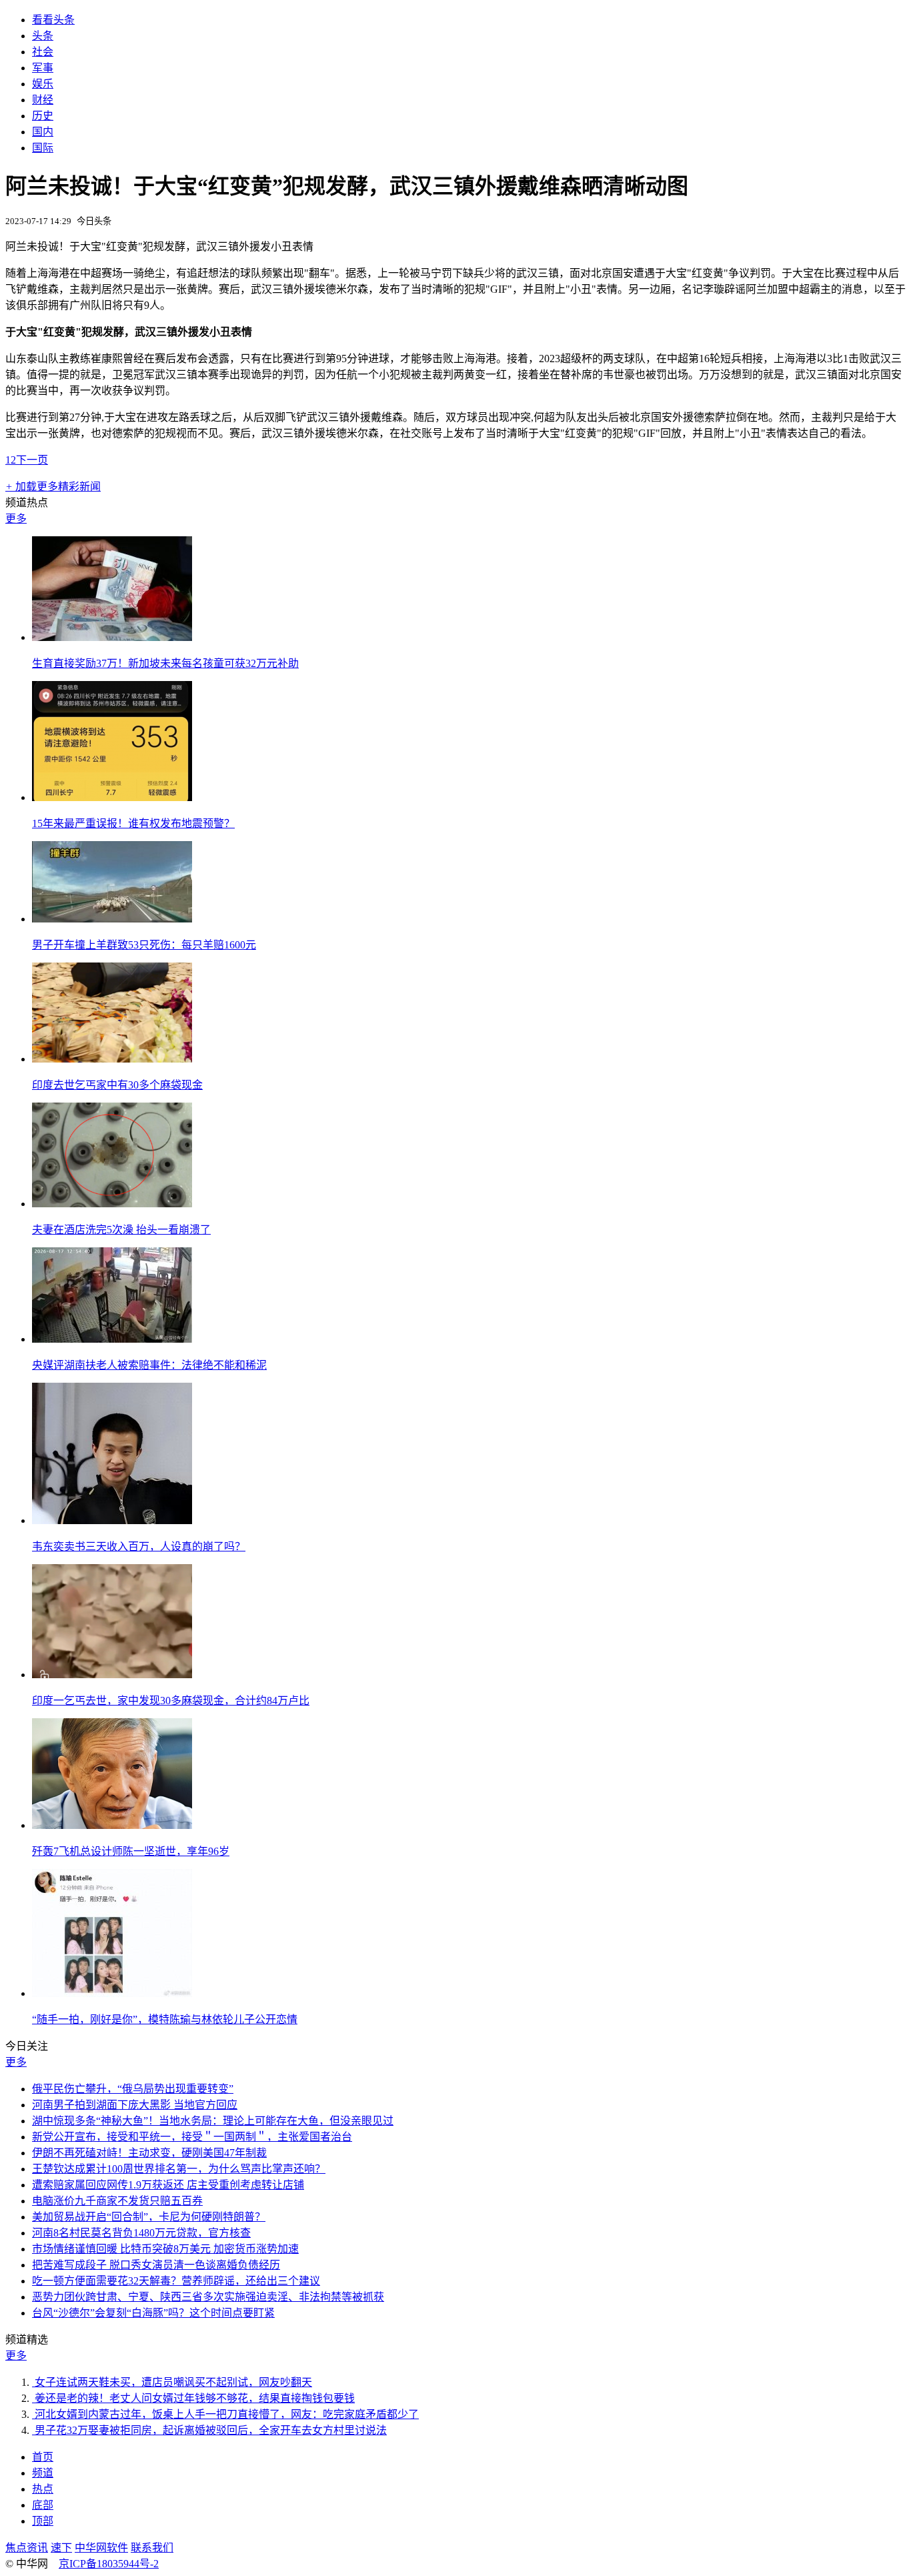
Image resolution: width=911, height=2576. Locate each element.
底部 (43, 2505)
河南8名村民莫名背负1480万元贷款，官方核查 (141, 2233)
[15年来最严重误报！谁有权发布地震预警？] (112, 797)
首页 (43, 2457)
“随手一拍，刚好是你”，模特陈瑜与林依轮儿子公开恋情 (165, 2019)
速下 (61, 2548)
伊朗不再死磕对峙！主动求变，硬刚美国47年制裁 (149, 2153)
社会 (43, 52)
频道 (43, 2473)
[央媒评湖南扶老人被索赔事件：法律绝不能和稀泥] (112, 1339)
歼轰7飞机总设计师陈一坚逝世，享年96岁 (131, 1851)
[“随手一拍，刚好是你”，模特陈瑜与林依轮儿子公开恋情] (112, 1993)
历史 (43, 116)
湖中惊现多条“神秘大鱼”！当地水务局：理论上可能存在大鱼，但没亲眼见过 (213, 2121)
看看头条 (53, 20)
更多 (16, 519)
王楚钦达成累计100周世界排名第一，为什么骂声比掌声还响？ (179, 2169)
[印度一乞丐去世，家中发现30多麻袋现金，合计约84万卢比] (112, 1675)
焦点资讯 (27, 2548)
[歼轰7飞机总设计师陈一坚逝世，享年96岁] (112, 1825)
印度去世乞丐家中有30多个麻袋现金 (117, 1085)
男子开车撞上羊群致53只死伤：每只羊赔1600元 (144, 945)
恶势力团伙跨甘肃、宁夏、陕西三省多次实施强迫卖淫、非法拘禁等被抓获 (208, 2297)
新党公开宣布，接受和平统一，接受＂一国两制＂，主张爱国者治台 (192, 2137)
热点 (43, 2489)
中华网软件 (101, 2548)
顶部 (43, 2521)
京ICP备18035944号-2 (109, 2564)
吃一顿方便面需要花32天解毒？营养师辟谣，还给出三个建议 (176, 2281)
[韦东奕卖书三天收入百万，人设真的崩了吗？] (112, 1520)
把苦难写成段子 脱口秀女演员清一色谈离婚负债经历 (156, 2265)
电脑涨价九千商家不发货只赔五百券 (117, 2201)
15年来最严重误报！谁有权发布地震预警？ (133, 823)
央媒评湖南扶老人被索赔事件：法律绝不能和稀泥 (149, 1365)
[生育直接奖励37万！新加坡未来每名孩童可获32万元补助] (112, 637)
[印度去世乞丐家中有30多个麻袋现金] (112, 1059)
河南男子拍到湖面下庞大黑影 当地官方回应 (135, 2105)
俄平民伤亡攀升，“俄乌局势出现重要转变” (133, 2089)
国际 (43, 148)
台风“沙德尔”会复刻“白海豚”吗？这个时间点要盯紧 (153, 2313)
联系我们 (152, 2548)
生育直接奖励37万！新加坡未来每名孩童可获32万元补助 (165, 663)
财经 (43, 100)
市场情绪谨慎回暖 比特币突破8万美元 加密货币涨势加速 (165, 2249)
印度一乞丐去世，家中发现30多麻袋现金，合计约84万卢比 (171, 1701)
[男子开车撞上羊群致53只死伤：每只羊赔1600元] (112, 919)
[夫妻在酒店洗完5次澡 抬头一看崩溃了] (112, 1204)
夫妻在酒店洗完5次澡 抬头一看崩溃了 (121, 1230)
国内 (43, 132)
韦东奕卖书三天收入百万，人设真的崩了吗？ (139, 1546)
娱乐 (43, 84)
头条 (43, 36)
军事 (43, 68)
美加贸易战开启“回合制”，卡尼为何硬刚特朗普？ (149, 2217)
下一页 (32, 460)
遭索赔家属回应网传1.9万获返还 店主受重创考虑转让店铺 (168, 2185)
